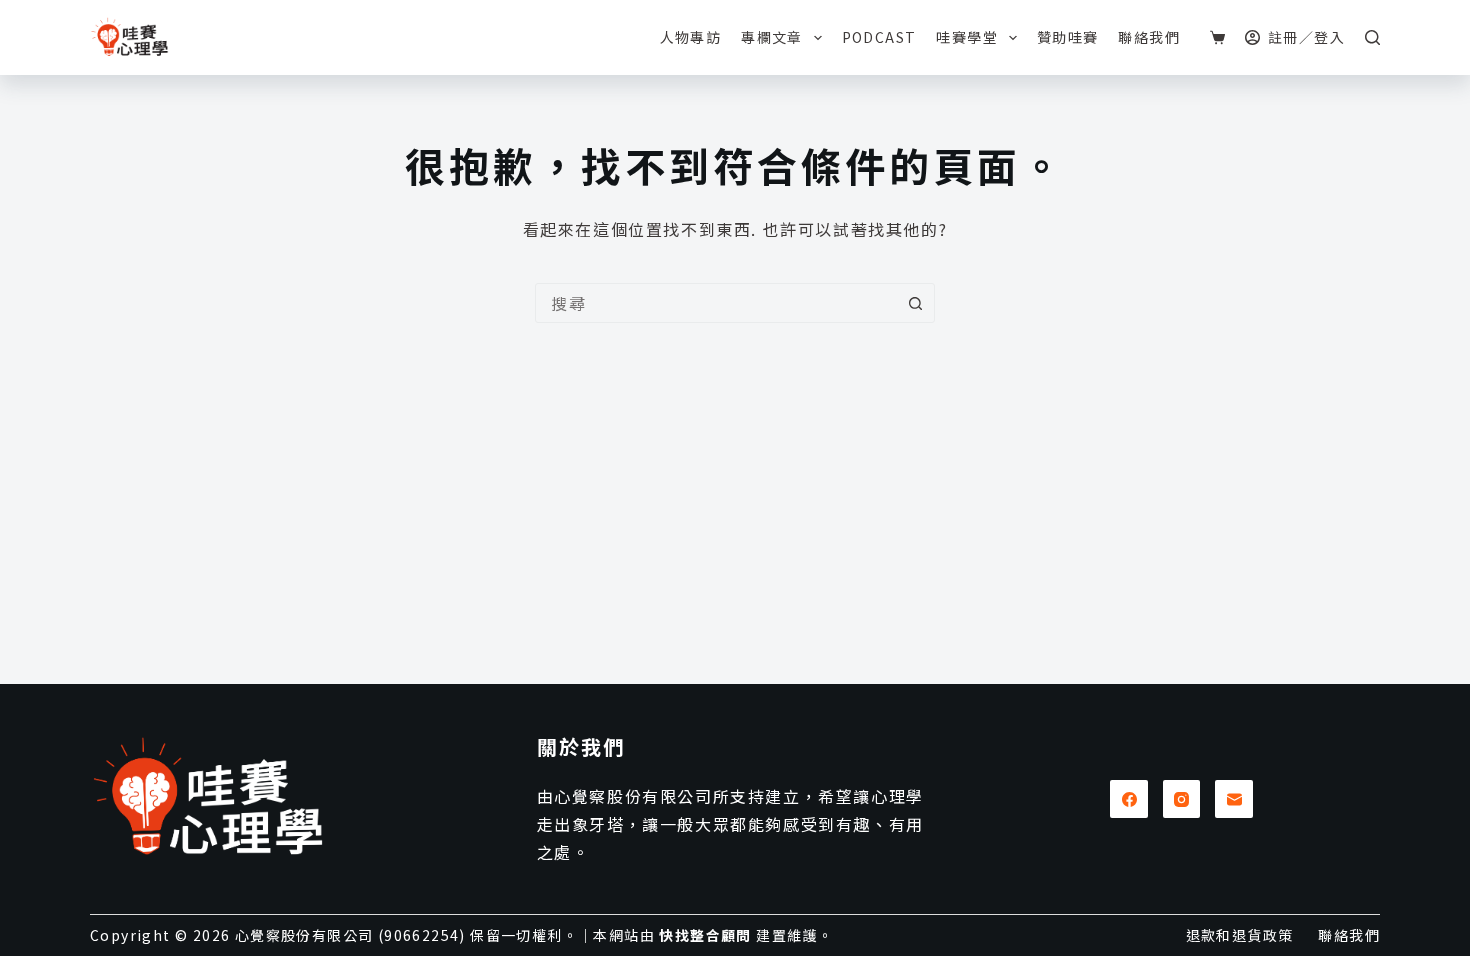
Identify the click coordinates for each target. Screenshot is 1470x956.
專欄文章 (772, 37)
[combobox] (716, 303)
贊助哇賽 (1068, 37)
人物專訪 (691, 37)
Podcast (879, 37)
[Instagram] (1182, 799)
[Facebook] (1129, 799)
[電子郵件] (1234, 799)
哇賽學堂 (967, 37)
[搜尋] (1372, 37)
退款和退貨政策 (1240, 935)
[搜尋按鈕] (915, 303)
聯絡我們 (1149, 37)
